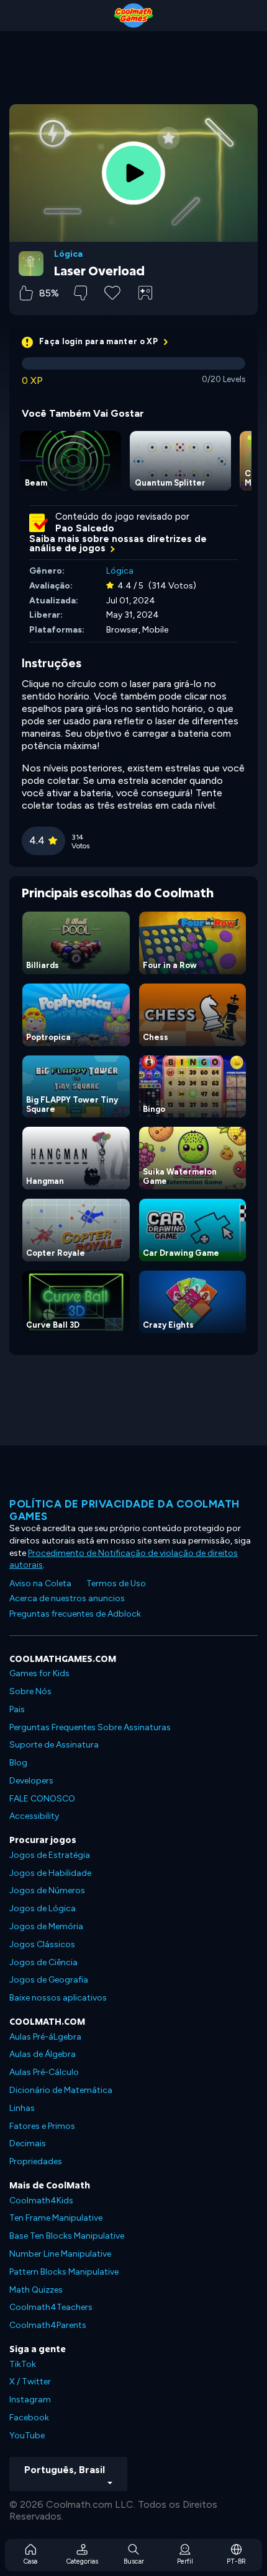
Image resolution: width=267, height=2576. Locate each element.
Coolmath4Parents (48, 2325)
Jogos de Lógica (43, 1908)
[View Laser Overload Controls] (145, 293)
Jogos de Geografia (49, 1980)
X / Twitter (30, 2382)
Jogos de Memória (46, 1926)
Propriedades (36, 2161)
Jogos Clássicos (42, 1944)
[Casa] (133, 16)
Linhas (22, 2108)
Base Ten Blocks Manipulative (67, 2236)
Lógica (68, 254)
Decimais (28, 2143)
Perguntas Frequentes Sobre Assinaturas (90, 1727)
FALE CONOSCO (42, 1799)
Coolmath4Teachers (51, 2307)
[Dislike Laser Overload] (80, 293)
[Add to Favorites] (112, 291)
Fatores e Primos (42, 2126)
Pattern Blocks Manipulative (64, 2272)
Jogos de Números (47, 1890)
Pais (17, 1709)
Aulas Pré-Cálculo (44, 2072)
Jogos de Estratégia (50, 1855)
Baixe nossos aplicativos (58, 1998)
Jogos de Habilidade (50, 1873)
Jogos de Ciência (43, 1962)
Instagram (30, 2400)
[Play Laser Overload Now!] (133, 173)
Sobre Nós (30, 1691)
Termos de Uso (116, 1583)
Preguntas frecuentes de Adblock (75, 1614)
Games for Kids (39, 1673)
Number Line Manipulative (60, 2254)
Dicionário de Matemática (61, 2090)
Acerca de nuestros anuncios (67, 1598)
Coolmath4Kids (41, 2201)
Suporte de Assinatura (54, 1745)
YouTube (27, 2436)
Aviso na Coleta (40, 1583)
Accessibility (34, 1816)
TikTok (23, 2364)
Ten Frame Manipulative (56, 2218)
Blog (18, 1763)
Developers (31, 1781)
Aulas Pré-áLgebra (45, 2037)
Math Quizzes (36, 2290)
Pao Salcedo (85, 528)
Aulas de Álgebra (43, 2054)
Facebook (29, 2418)
